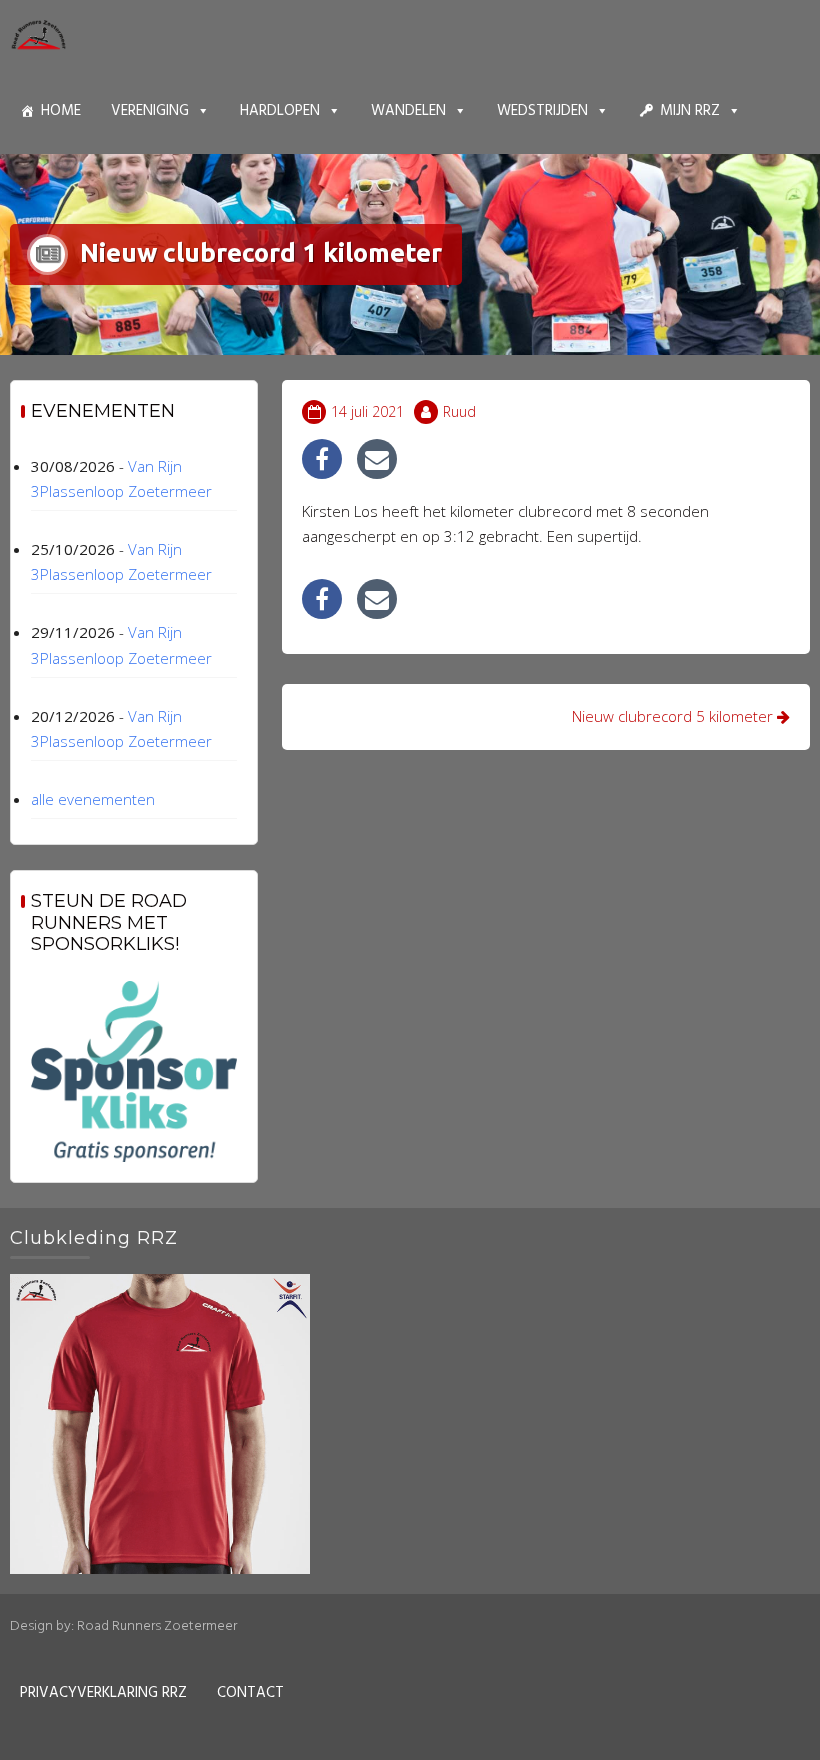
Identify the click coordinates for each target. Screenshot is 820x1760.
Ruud (459, 411)
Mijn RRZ (690, 111)
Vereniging (150, 111)
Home (61, 111)
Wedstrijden (542, 111)
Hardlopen (280, 111)
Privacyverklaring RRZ (103, 1693)
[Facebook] (322, 459)
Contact (250, 1693)
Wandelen (408, 111)
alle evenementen (93, 799)
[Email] (377, 459)
